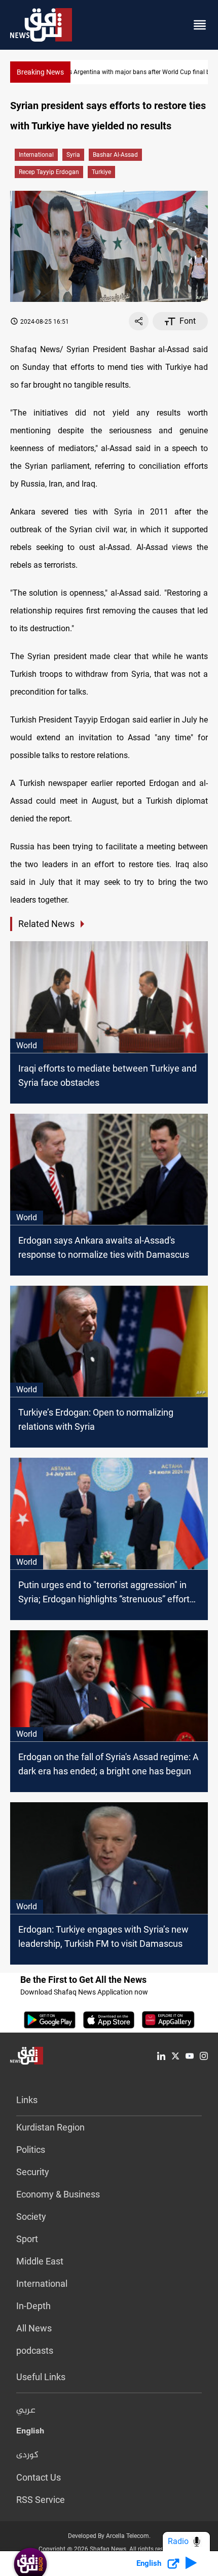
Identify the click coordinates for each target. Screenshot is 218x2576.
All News (34, 2328)
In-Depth (33, 2306)
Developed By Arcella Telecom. (109, 2536)
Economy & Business (58, 2194)
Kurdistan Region (50, 2127)
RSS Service (41, 2500)
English (30, 2433)
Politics (31, 2150)
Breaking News (40, 72)
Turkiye (101, 172)
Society (31, 2217)
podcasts (35, 2350)
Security (33, 2172)
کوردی (27, 2455)
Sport (27, 2239)
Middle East (40, 2261)
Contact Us (39, 2477)
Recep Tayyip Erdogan (49, 172)
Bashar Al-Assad (115, 155)
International (36, 155)
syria (73, 155)
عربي (26, 2411)
